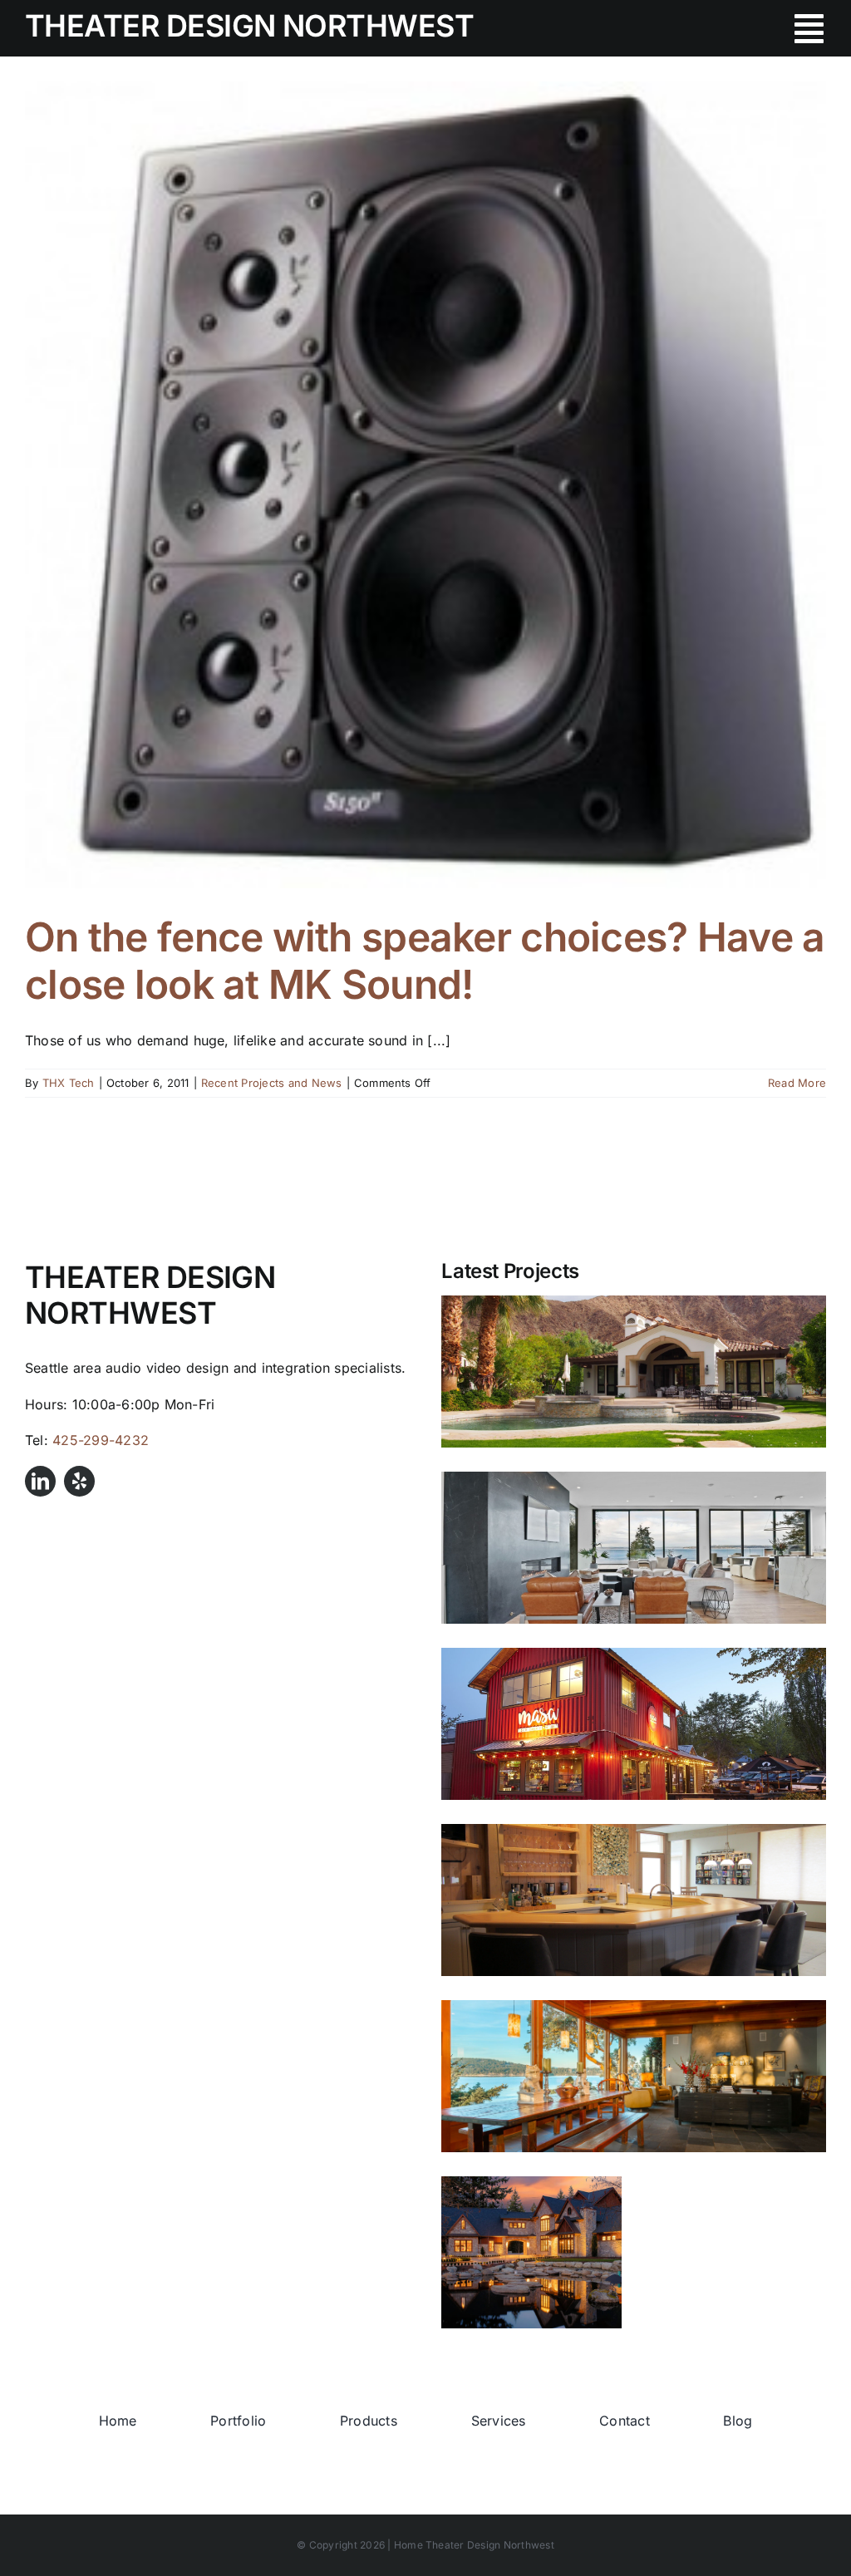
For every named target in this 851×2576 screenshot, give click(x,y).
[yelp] (79, 1481)
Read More (797, 1083)
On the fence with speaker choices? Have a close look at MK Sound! (425, 961)
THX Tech (69, 1083)
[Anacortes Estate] (531, 2252)
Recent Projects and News (272, 1083)
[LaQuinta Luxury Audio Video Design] (634, 1371)
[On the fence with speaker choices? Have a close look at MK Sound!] (425, 484)
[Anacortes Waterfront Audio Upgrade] (634, 2076)
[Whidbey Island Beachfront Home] (634, 1900)
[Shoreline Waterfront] (634, 1547)
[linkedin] (40, 1481)
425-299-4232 (101, 1440)
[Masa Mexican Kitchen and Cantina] (634, 1723)
